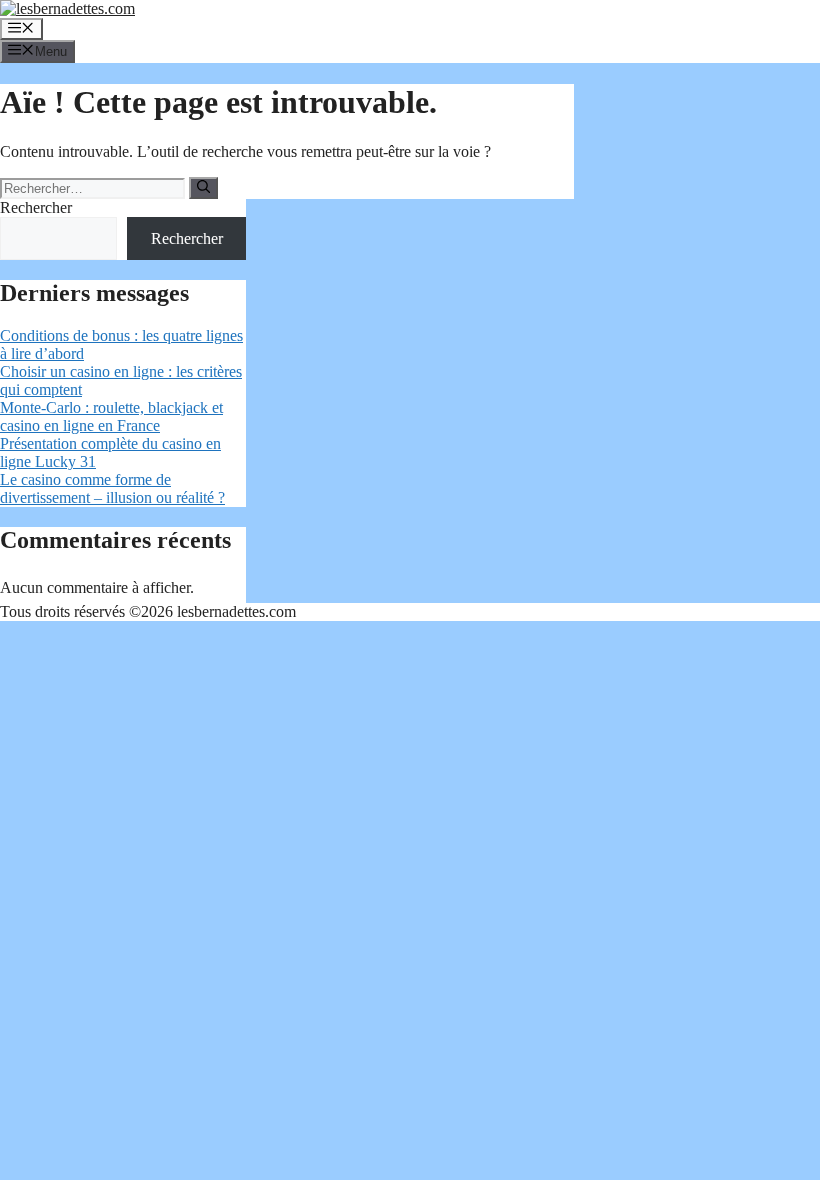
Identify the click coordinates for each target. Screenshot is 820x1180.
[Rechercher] (203, 188)
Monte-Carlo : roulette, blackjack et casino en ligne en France (111, 416)
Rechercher (36, 207)
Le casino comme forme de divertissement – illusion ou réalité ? (112, 488)
